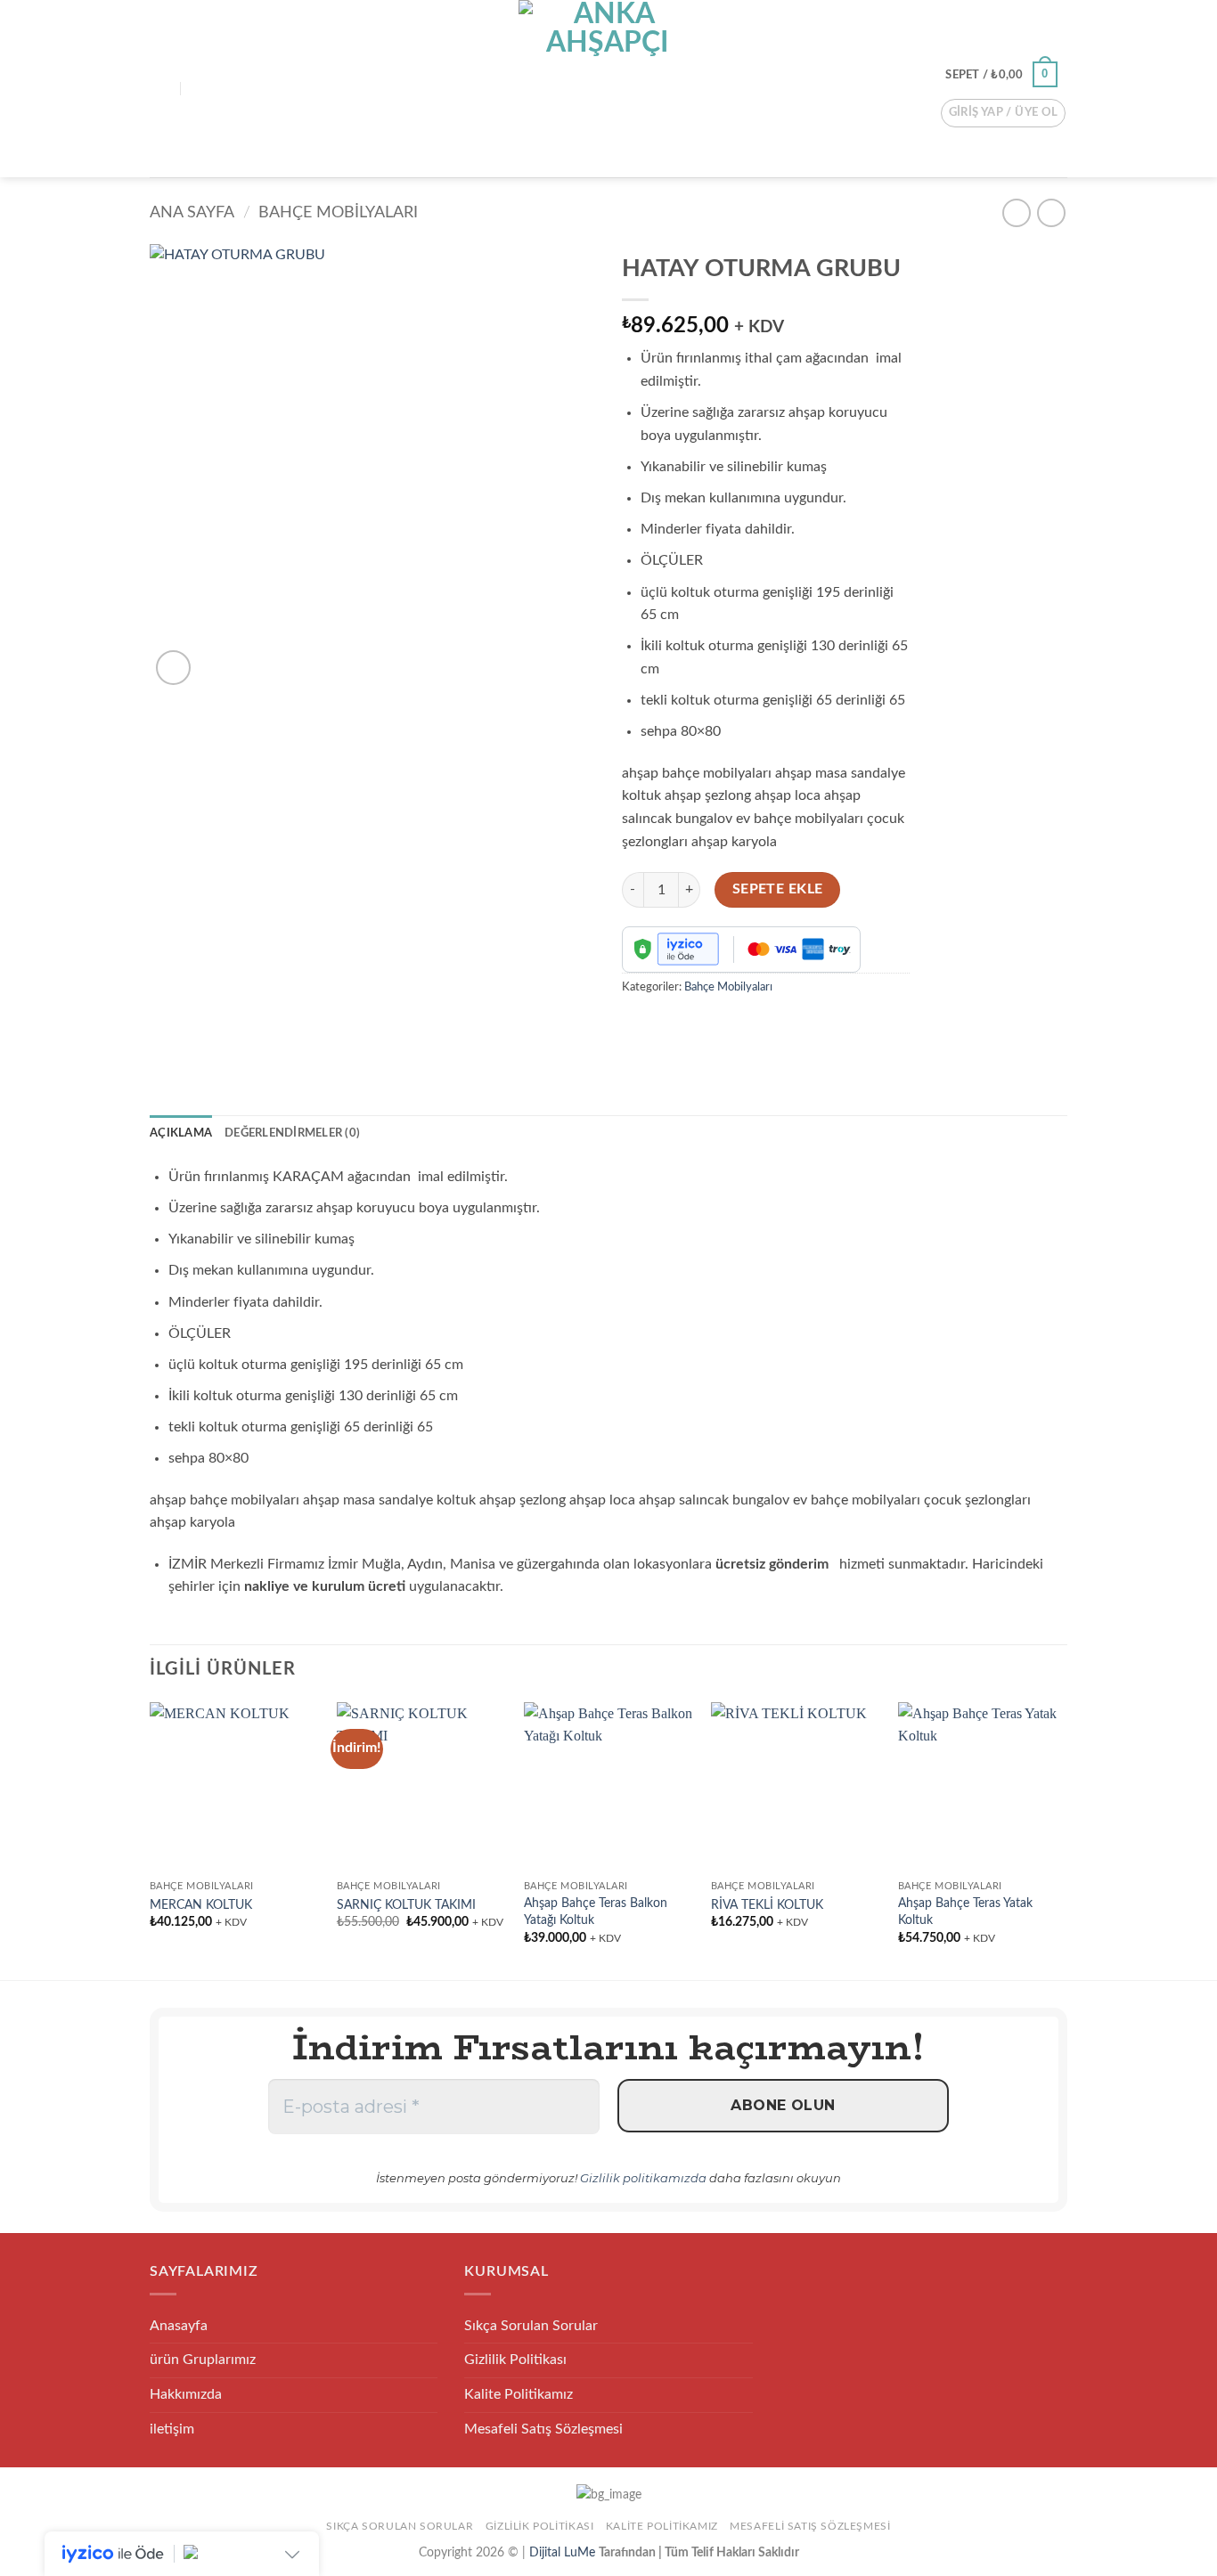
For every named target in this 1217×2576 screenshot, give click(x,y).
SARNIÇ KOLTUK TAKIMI (406, 1905)
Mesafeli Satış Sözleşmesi (543, 2429)
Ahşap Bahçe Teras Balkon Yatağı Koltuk (596, 1912)
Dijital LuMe (564, 2552)
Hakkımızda (186, 2394)
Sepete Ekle (778, 889)
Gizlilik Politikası (515, 2360)
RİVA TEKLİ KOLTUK (767, 1905)
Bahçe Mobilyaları (338, 212)
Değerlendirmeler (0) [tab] (292, 1133)
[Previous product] (1051, 212)
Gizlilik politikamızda (643, 2178)
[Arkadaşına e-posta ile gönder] (670, 1027)
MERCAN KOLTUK (201, 1905)
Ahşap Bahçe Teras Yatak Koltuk (965, 1912)
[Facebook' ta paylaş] (638, 1027)
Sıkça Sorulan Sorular (531, 2326)
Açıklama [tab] (181, 1133)
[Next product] (1016, 212)
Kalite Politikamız (519, 2394)
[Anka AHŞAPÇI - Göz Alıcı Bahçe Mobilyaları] (608, 89)
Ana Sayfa (192, 212)
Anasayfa (179, 2326)
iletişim (172, 2429)
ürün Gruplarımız (203, 2360)
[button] (160, 89)
